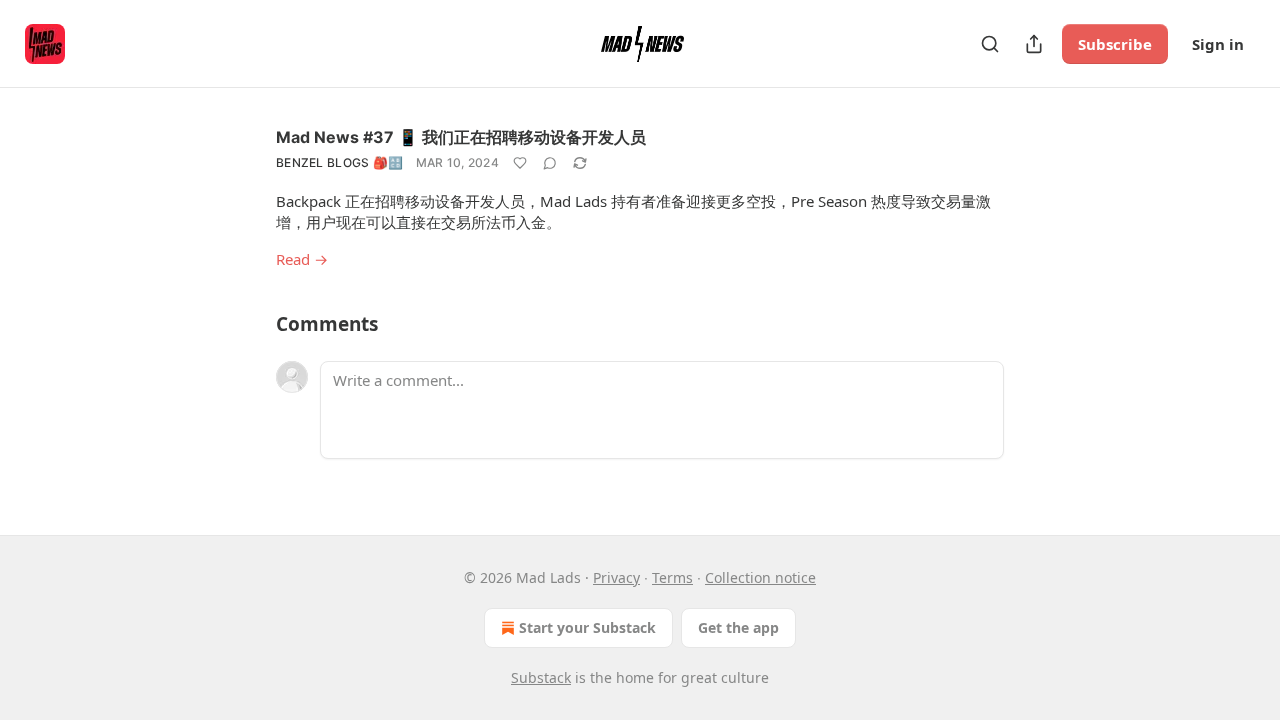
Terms (672, 577)
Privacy (616, 577)
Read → (302, 259)
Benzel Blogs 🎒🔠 (340, 162)
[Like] (520, 163)
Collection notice (760, 577)
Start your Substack (587, 627)
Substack (541, 677)
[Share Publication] (1034, 44)
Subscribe (1115, 44)
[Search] (990, 44)
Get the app (738, 627)
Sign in (1218, 44)
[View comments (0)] (550, 163)
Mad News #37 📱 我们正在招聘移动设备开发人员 (461, 137)
